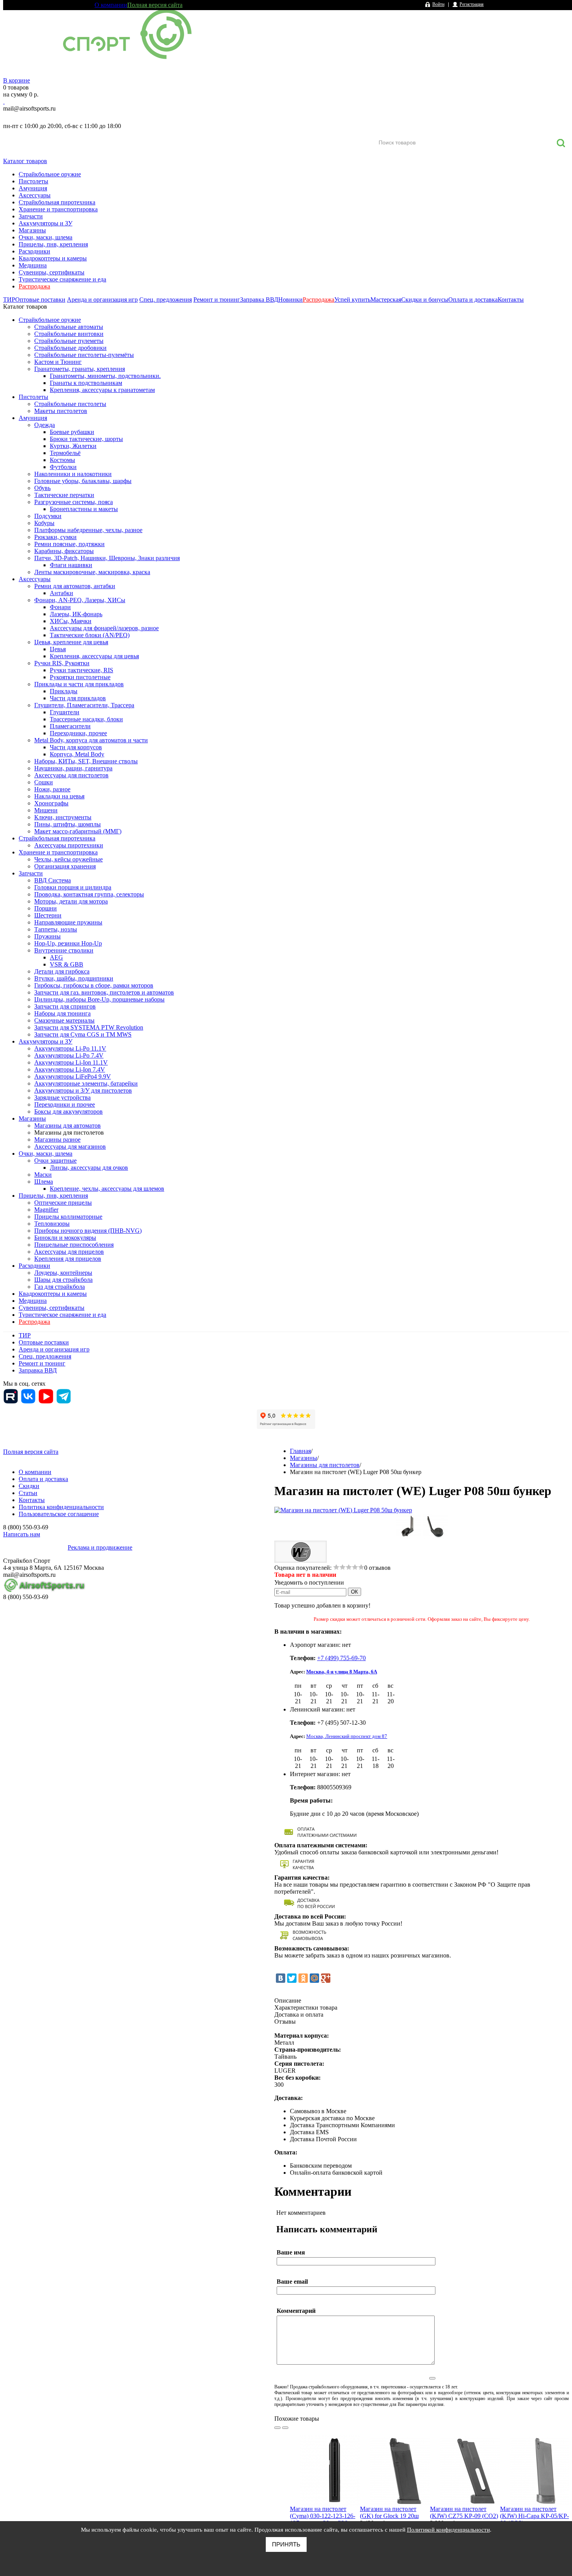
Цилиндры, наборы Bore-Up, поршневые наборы (99, 999)
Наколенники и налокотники (73, 474)
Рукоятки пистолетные (80, 677)
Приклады (64, 691)
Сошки (44, 782)
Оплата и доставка (473, 300)
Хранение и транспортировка (58, 209)
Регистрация (472, 4)
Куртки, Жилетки (73, 446)
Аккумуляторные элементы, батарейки (86, 1083)
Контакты (511, 300)
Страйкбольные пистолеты (70, 404)
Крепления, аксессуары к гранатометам (102, 390)
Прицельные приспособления (74, 1245)
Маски (43, 1175)
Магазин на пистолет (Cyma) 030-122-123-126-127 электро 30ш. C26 (323, 2516)
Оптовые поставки (40, 300)
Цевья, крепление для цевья (71, 642)
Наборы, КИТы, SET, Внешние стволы (86, 761)
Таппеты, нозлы (56, 929)
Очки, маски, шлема (46, 237)
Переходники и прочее (65, 1104)
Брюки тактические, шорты (86, 439)
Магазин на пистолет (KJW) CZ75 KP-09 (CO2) (464, 2512)
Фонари (60, 607)
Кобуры (44, 523)
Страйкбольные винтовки (69, 334)
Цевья (58, 649)
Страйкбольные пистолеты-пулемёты (84, 355)
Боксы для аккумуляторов (68, 1111)
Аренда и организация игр (102, 300)
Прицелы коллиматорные (68, 1217)
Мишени (46, 810)
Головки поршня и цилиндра (73, 887)
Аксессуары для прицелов (69, 1252)
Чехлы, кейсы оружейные (68, 859)
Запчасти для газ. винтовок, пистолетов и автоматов (104, 992)
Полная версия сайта (155, 5)
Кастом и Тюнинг (58, 362)
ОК (354, 1592)
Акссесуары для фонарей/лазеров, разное (104, 628)
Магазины (32, 230)
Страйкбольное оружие (50, 174)
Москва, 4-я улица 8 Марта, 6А (342, 1672)
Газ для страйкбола (60, 1287)
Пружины (47, 936)
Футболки (63, 467)
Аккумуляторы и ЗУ (46, 223)
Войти (438, 4)
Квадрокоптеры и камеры (53, 258)
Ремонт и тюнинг (217, 300)
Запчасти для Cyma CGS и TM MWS (83, 1034)
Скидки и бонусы (425, 300)
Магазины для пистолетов (69, 1132)
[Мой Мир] (314, 1978)
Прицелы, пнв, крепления (53, 244)
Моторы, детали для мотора (71, 901)
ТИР (9, 300)
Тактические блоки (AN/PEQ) (90, 635)
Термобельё (65, 453)
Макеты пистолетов (61, 411)
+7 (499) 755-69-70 (341, 1658)
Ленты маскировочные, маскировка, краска (92, 572)
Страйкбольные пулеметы (69, 341)
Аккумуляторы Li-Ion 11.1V (71, 1062)
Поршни (46, 908)
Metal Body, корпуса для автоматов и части (91, 740)
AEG (56, 957)
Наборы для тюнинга (62, 1013)
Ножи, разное (52, 789)
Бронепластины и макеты (84, 509)
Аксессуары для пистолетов (71, 775)
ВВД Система (53, 880)
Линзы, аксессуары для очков (89, 1168)
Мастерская (386, 300)
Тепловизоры (52, 1224)
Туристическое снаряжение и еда (62, 279)
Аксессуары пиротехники (69, 845)
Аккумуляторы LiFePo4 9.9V (73, 1076)
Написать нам (22, 1534)
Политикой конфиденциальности (448, 2530)
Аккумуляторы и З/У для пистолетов (83, 1090)
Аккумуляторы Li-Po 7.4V (69, 1055)
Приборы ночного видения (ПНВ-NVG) (88, 1231)
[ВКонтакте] (281, 1978)
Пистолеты (33, 181)
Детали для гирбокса (62, 971)
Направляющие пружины (68, 922)
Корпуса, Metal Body (77, 754)
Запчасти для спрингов (65, 1006)
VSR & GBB (67, 964)
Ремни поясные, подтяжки (69, 544)
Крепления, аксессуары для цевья (94, 656)
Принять (286, 2544)
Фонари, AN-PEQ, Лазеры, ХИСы (80, 600)
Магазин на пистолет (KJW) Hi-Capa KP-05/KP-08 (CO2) (534, 2516)
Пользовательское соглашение (59, 1514)
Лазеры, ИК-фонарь (76, 614)
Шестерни (48, 915)
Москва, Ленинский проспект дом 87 (347, 1736)
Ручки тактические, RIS (82, 670)
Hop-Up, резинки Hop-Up (68, 943)
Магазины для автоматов (68, 1125)
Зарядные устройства (62, 1097)
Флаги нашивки (71, 565)
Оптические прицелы (63, 1203)
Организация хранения (65, 866)
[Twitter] (292, 1978)
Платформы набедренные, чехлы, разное (88, 530)
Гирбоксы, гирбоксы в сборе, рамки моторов (94, 985)
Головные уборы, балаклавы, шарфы (83, 481)
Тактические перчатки (64, 495)
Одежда (45, 425)
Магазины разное (57, 1140)
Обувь (42, 488)
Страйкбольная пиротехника (57, 202)
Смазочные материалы (64, 1020)
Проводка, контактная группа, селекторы (89, 894)
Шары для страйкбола (63, 1280)
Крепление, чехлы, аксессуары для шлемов (107, 1189)
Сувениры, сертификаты (52, 272)
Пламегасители (70, 726)
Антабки (61, 593)
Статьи (28, 1493)
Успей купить (352, 300)
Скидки (29, 1486)
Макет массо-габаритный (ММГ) (78, 831)
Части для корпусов (76, 747)
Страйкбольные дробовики (70, 348)
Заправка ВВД (259, 300)
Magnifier (46, 1210)
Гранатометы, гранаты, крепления (80, 369)
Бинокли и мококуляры (65, 1238)
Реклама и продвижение (100, 1547)
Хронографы (51, 803)
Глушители (65, 712)
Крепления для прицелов (68, 1259)
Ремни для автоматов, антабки (75, 586)
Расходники (34, 251)
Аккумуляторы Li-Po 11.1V (70, 1048)
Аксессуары (35, 195)
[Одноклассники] (303, 1978)
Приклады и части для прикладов (79, 684)
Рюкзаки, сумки (55, 537)
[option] (325, 2496)
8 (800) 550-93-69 (44, 117)
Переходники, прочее (78, 733)
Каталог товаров (25, 161)
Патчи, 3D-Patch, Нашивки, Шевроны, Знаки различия (107, 558)
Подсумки (48, 516)
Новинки (290, 300)
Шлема (44, 1182)
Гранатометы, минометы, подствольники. (105, 376)
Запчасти (31, 216)
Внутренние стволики (64, 950)
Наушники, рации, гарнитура (73, 768)
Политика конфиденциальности (61, 1507)
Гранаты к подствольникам (86, 383)
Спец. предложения (166, 300)
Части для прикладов (78, 698)
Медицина (33, 265)
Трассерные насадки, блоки (86, 719)
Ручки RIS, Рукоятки (62, 663)
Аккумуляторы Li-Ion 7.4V (70, 1069)
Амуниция (33, 188)
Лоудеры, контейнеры (63, 1273)
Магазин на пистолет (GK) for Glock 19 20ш (389, 2512)
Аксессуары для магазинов (70, 1147)
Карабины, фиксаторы (64, 551)
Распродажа (34, 286)
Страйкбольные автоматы (69, 327)
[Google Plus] (326, 1978)
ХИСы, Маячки (71, 621)
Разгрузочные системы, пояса (74, 502)
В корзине (17, 80)
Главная (300, 1451)
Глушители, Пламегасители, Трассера (84, 705)
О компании (111, 5)
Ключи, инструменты (63, 817)
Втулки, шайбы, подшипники (74, 978)
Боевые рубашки (72, 432)
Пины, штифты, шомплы (68, 824)
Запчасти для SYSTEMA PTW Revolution (89, 1027)
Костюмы (62, 460)
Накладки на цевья (59, 796)
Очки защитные (55, 1161)
